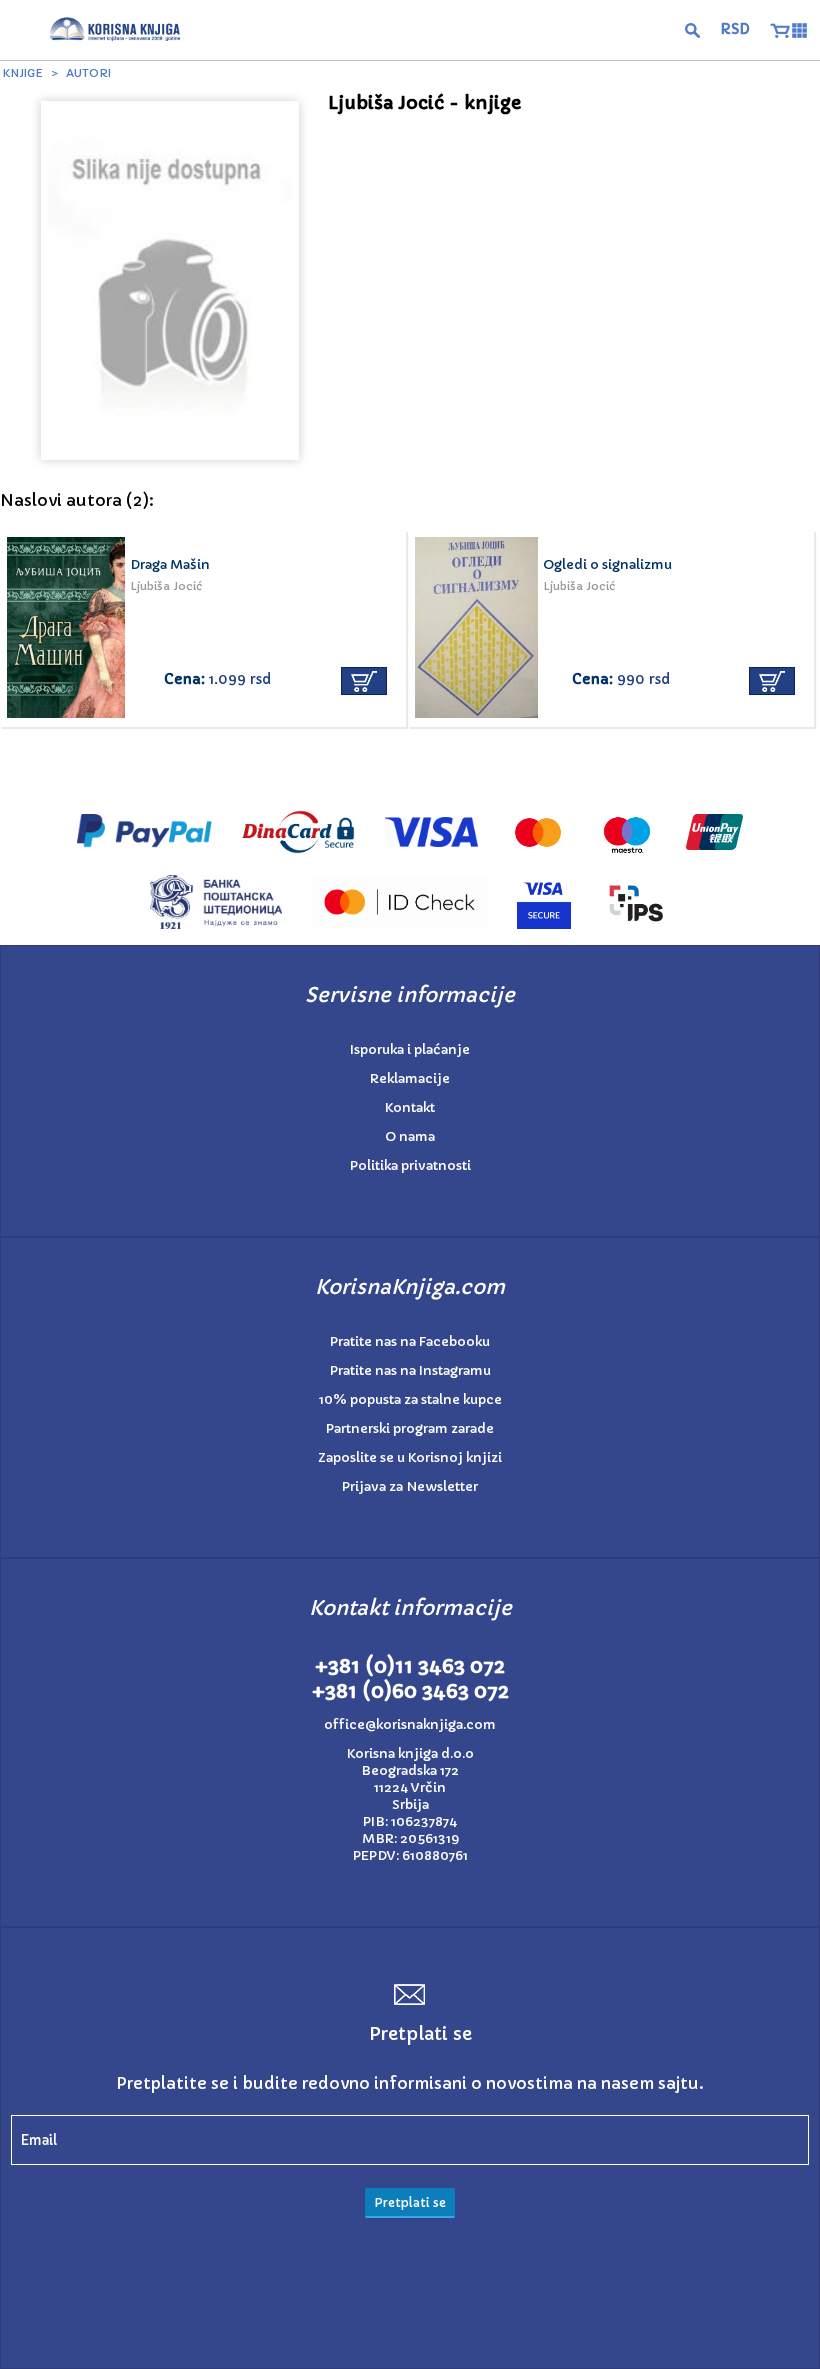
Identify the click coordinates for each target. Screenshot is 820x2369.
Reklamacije (410, 1078)
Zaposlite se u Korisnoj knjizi (410, 1457)
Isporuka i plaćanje (410, 1049)
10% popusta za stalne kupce (410, 1399)
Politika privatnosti (410, 1165)
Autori (88, 73)
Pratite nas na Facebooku (410, 1341)
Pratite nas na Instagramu (410, 1370)
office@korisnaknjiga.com (410, 1724)
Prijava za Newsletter (410, 1486)
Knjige (23, 73)
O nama (410, 1136)
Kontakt (410, 1107)
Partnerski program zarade (410, 1428)
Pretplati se (410, 2202)
